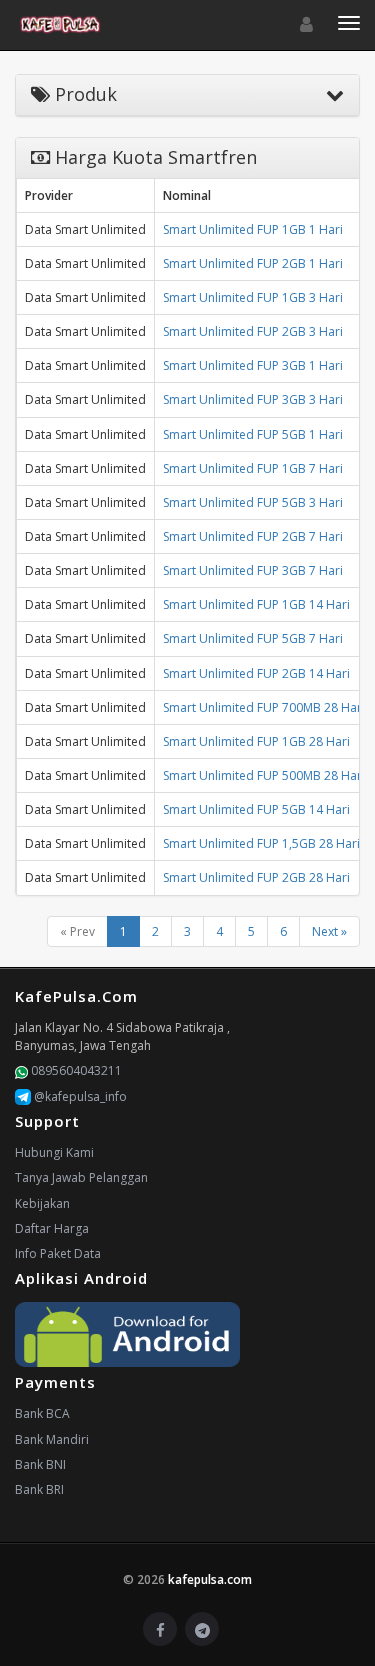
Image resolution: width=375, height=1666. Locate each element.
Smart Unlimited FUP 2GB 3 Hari (253, 331)
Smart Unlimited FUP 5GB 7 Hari (253, 638)
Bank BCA (42, 1413)
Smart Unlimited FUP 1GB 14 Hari (256, 604)
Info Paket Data (58, 1253)
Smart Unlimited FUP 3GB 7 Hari (253, 570)
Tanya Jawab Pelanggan (81, 1177)
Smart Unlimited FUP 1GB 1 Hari (253, 229)
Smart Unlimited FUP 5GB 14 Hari (256, 809)
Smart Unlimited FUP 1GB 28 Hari (256, 741)
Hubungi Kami (54, 1152)
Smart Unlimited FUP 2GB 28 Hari (256, 877)
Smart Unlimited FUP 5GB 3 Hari (253, 502)
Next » (329, 931)
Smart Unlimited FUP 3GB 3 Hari (253, 399)
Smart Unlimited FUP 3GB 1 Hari (253, 365)
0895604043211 (75, 1070)
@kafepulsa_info (79, 1096)
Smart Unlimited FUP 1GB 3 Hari (253, 297)
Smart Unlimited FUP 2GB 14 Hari (256, 673)
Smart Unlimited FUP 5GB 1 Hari (253, 434)
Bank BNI (40, 1464)
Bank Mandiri (52, 1439)
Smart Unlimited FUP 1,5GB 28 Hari (261, 843)
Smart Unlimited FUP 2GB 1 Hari (253, 263)
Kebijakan (42, 1203)
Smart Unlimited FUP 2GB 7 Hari (253, 536)
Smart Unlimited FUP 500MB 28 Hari (264, 775)
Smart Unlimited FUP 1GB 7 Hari (253, 468)
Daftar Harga (52, 1228)
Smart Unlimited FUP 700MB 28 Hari (264, 707)
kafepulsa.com (210, 1579)
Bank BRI (39, 1489)
